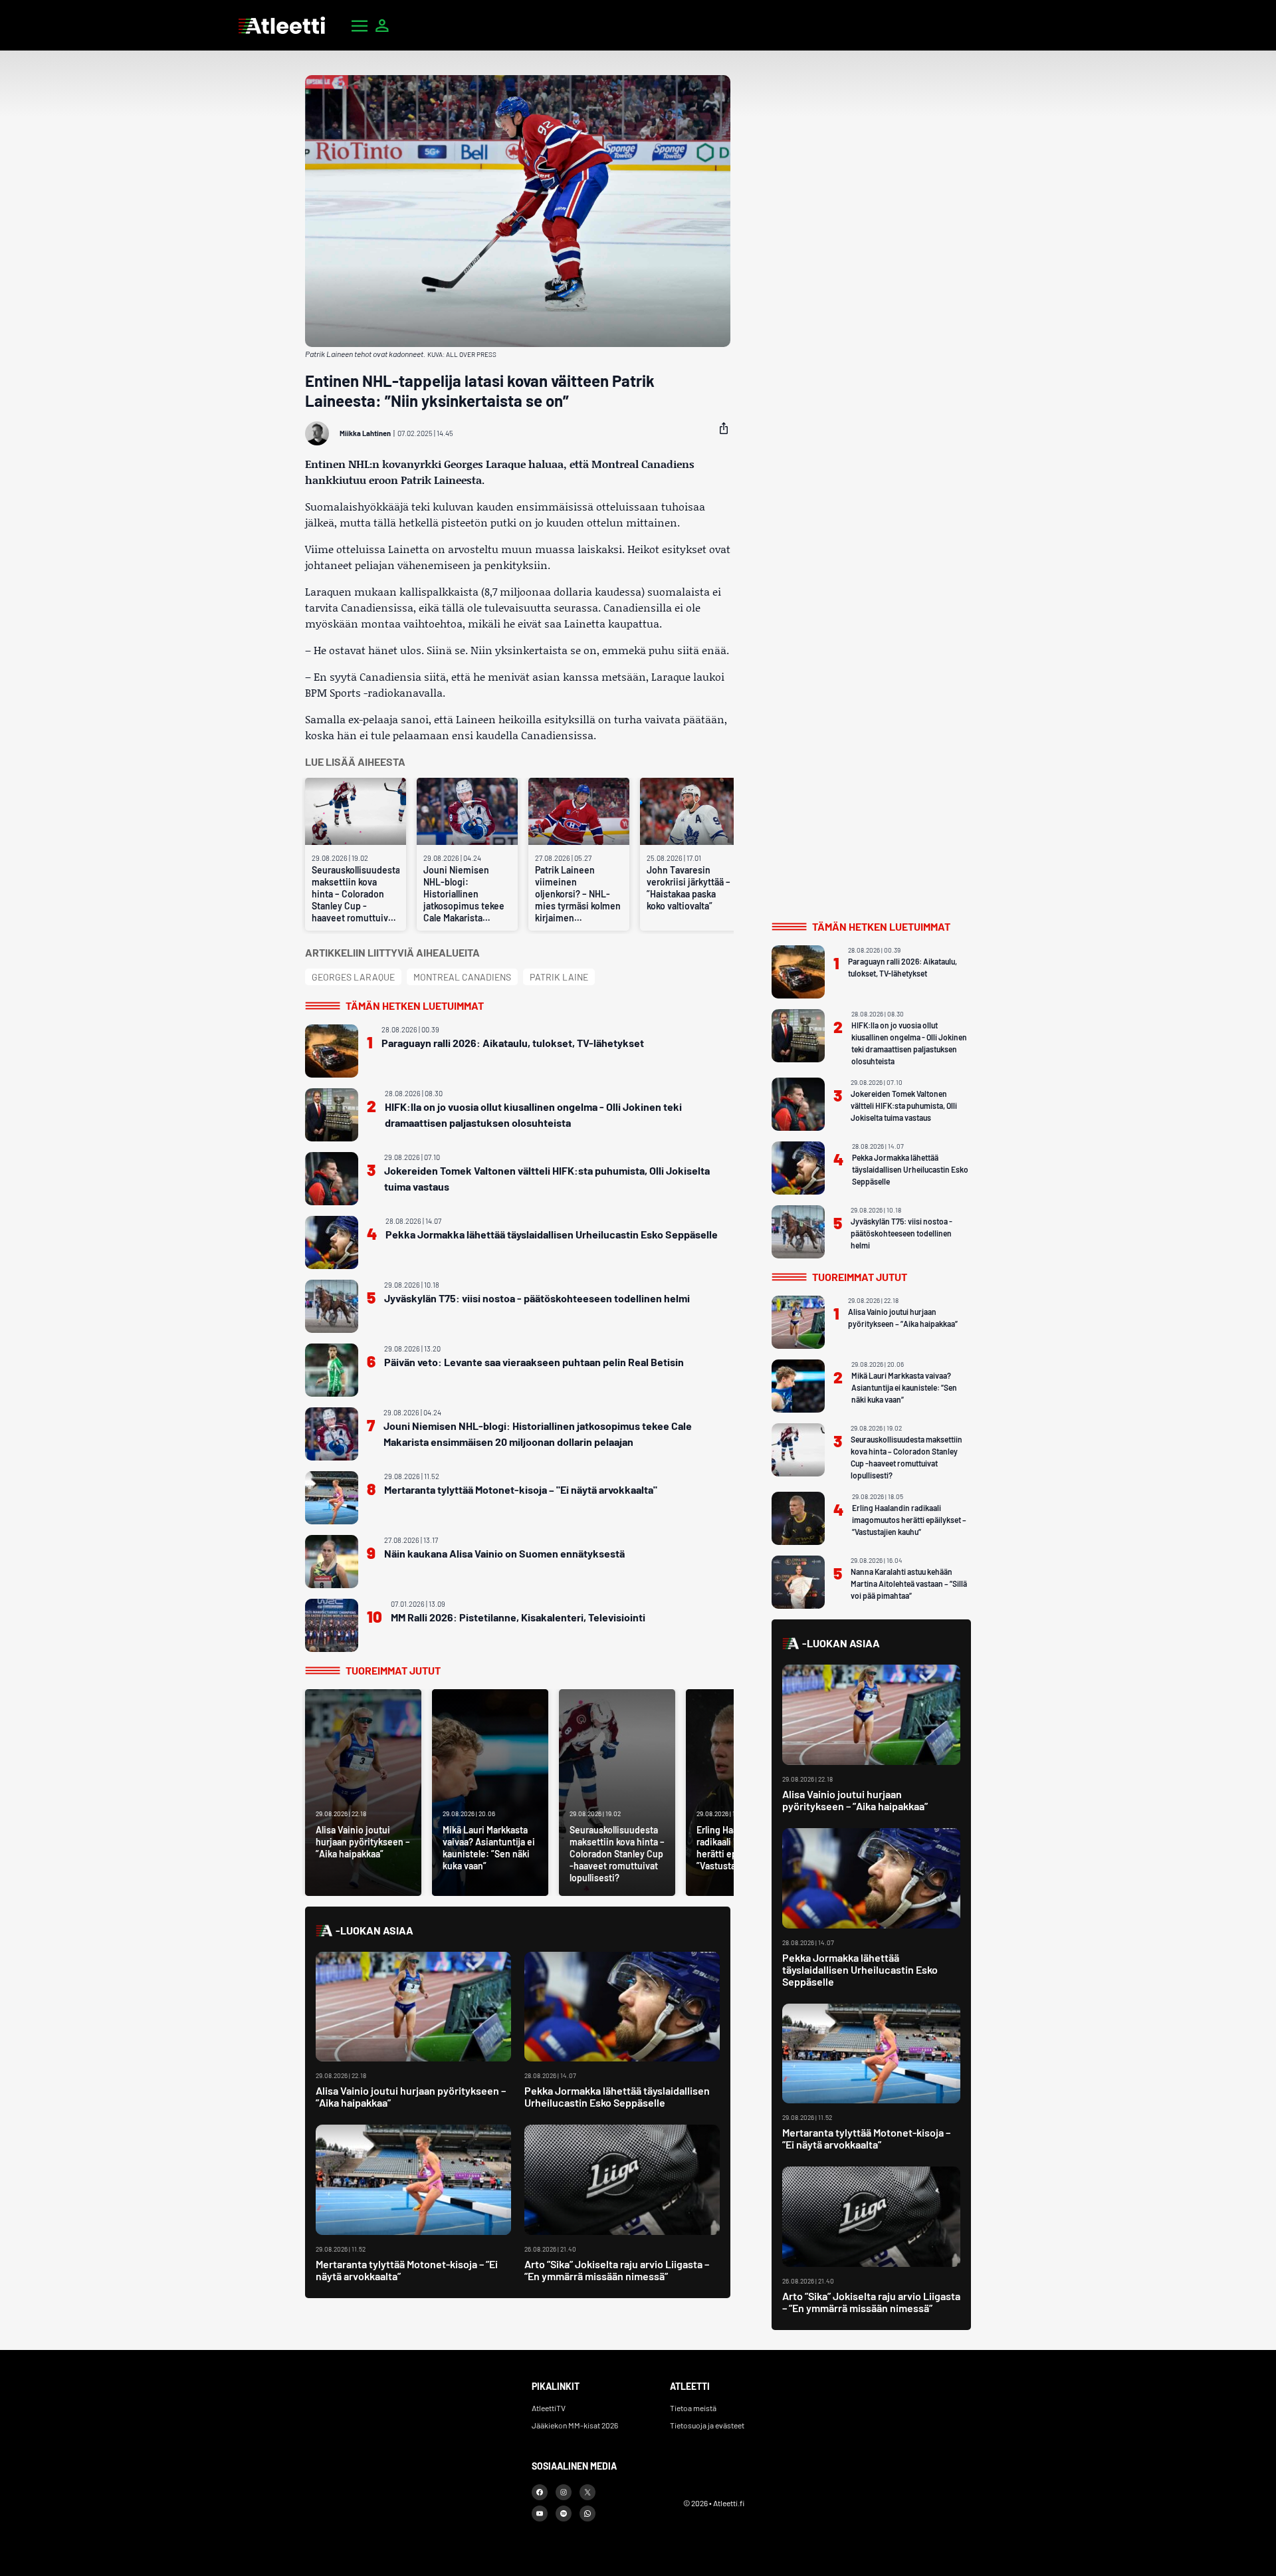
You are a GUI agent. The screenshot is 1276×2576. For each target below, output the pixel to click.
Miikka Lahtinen (365, 433)
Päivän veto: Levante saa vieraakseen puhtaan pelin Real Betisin (534, 1362)
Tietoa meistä (693, 2408)
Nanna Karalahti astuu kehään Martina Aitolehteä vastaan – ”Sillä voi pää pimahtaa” (909, 1583)
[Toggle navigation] (360, 25)
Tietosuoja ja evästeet (707, 2425)
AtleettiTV (549, 2408)
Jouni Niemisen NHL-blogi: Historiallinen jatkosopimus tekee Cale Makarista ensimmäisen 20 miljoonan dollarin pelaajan (464, 894)
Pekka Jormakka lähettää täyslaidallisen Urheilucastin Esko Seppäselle (552, 1234)
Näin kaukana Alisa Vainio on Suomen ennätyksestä (504, 1553)
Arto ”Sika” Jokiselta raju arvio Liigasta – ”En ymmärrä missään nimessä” (617, 2270)
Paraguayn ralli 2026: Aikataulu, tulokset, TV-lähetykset (513, 1043)
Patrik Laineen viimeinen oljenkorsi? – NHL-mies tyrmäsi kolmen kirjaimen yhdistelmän (578, 894)
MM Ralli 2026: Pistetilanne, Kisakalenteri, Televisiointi (518, 1617)
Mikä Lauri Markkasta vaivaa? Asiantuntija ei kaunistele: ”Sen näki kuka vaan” (904, 1387)
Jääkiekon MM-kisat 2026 (575, 2425)
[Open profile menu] (382, 25)
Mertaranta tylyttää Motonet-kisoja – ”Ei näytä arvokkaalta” (407, 2270)
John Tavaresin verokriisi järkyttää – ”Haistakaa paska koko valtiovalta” (689, 888)
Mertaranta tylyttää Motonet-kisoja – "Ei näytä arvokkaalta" (521, 1489)
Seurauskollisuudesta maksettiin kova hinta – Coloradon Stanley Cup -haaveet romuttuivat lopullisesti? (356, 894)
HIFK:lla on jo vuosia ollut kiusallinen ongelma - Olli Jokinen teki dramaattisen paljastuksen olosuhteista (533, 1114)
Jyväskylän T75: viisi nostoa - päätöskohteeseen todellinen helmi (537, 1298)
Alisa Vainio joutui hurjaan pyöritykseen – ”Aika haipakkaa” (411, 2096)
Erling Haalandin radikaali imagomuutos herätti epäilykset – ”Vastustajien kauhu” (909, 1520)
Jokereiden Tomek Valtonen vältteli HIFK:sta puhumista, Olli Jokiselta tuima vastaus (547, 1178)
